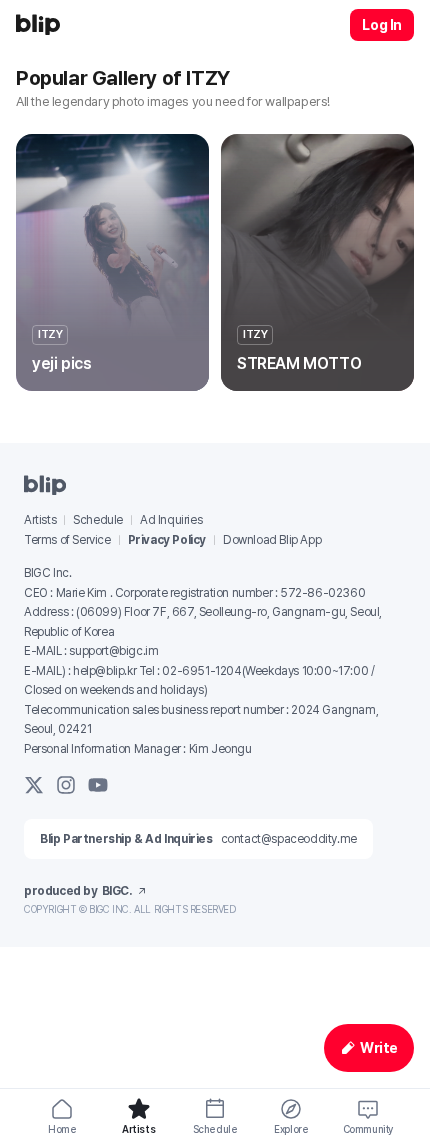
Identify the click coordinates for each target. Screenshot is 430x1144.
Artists (40, 520)
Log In (382, 25)
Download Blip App (272, 540)
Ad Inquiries (171, 520)
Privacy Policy (167, 540)
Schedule (98, 520)
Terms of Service (67, 540)
